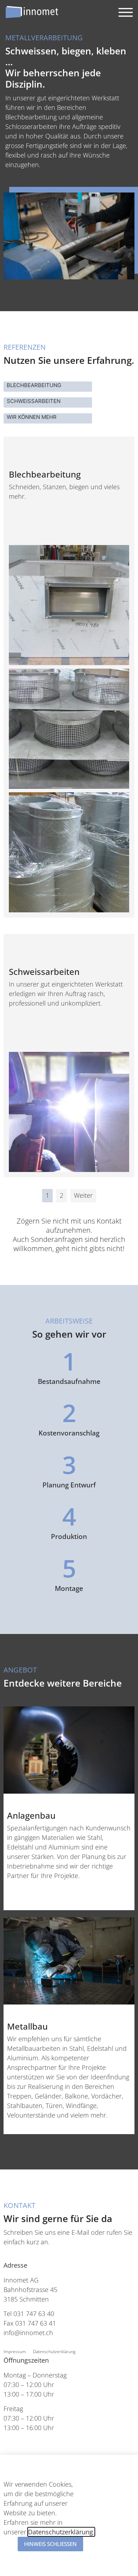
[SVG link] (32, 12)
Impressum (15, 2352)
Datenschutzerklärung (54, 2352)
